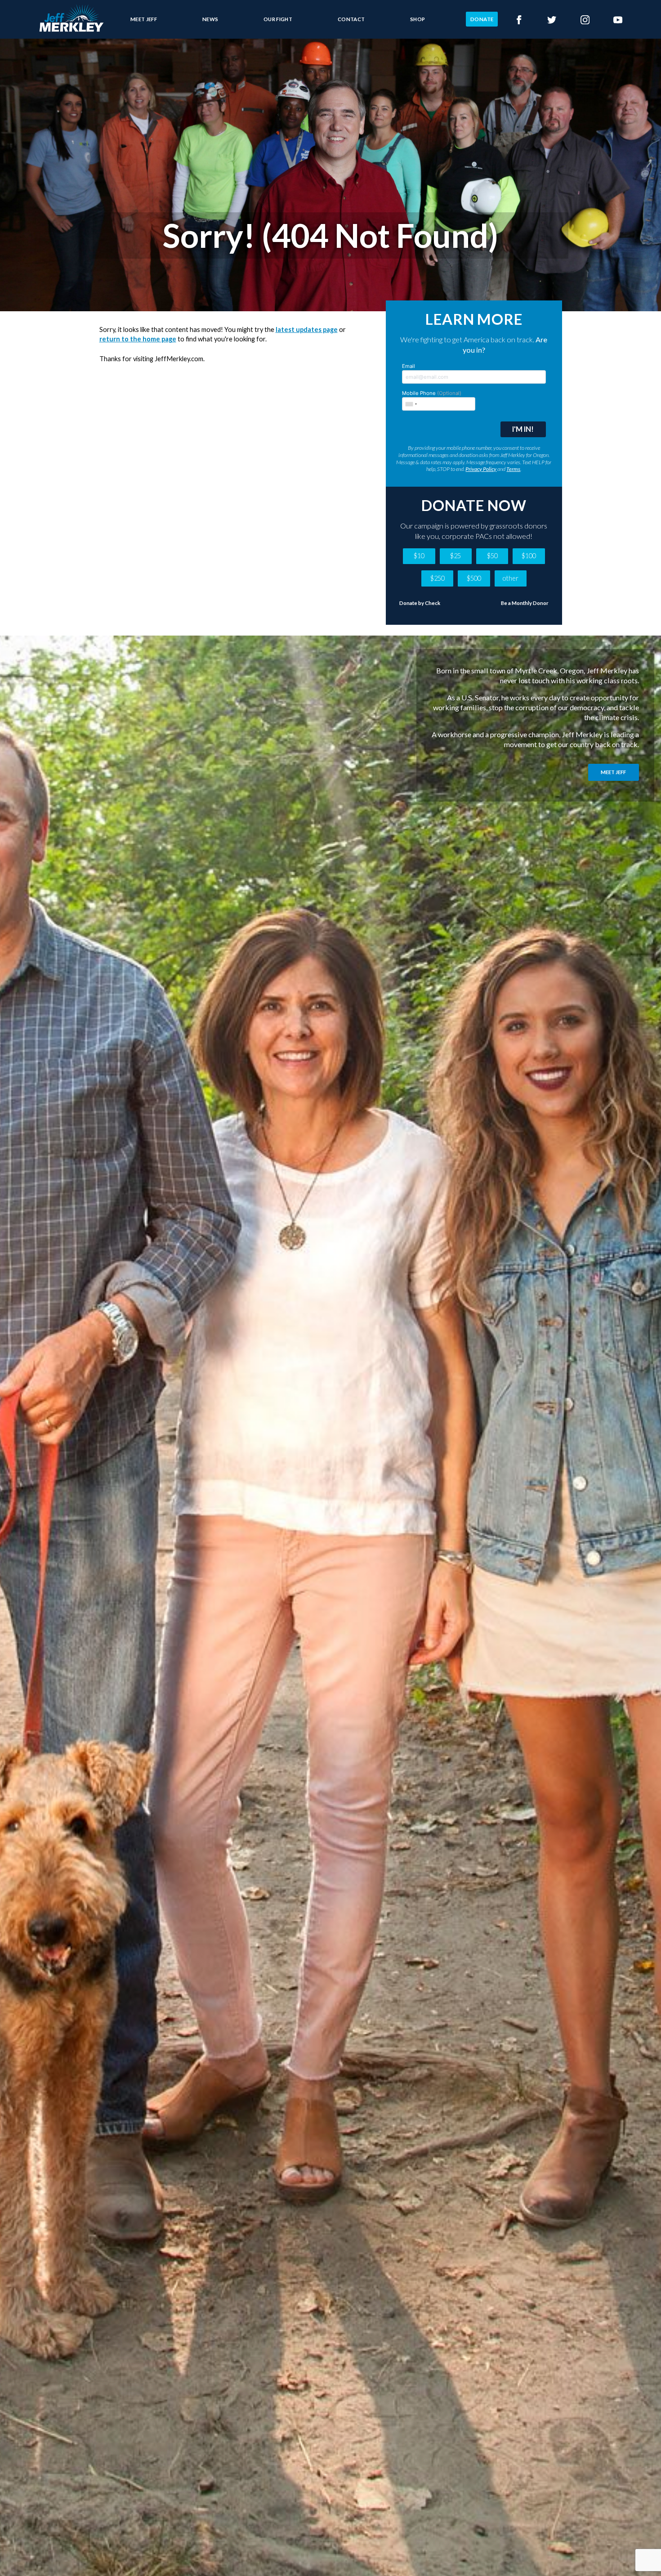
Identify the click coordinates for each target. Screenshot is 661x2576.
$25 (456, 556)
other (510, 578)
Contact (351, 19)
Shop (418, 19)
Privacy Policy (481, 469)
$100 (529, 556)
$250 (438, 578)
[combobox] (411, 404)
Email (409, 366)
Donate (482, 19)
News (210, 19)
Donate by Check (420, 603)
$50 (492, 556)
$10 (419, 556)
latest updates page (307, 329)
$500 (474, 578)
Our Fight (278, 19)
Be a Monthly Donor (525, 603)
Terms (513, 469)
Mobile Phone (432, 393)
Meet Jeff (144, 19)
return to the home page (138, 339)
